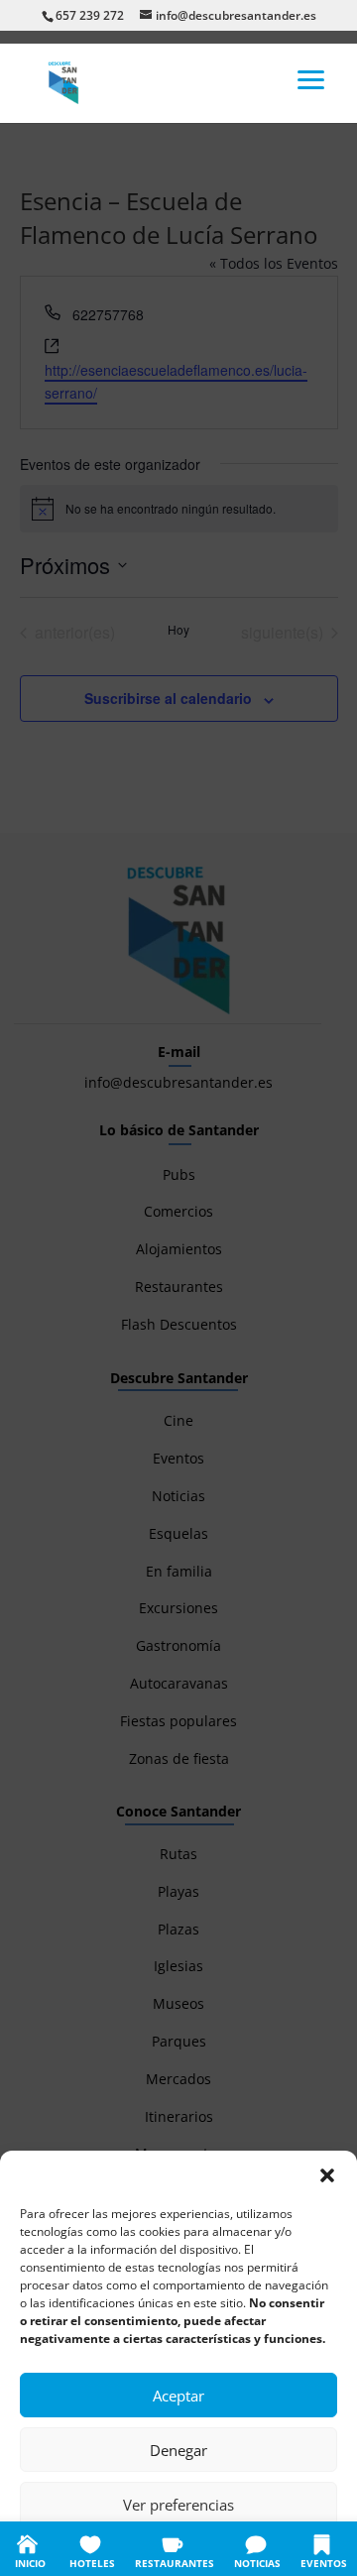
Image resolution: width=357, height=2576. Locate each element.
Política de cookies (80, 2549)
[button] (327, 2175)
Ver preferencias (178, 2505)
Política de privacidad (199, 2549)
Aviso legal (297, 2549)
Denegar (178, 2450)
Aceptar (178, 2396)
